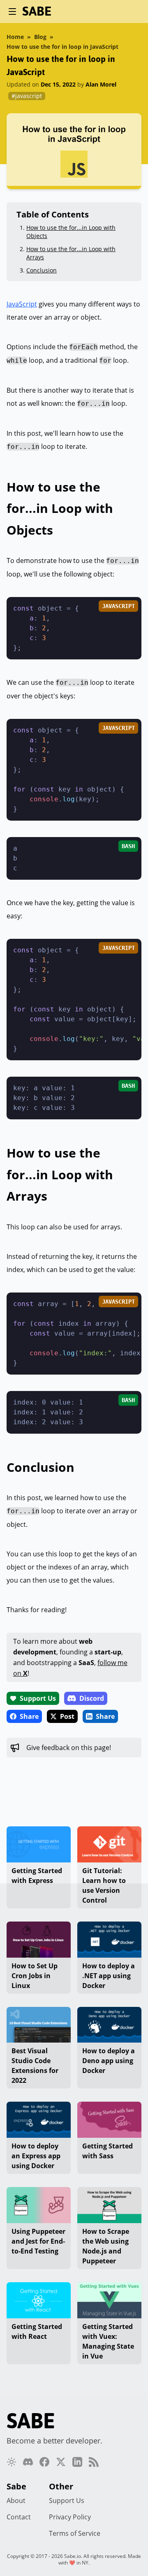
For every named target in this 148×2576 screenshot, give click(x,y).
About (16, 2501)
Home (15, 37)
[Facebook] (44, 2462)
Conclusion (42, 270)
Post (67, 1716)
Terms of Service (75, 2533)
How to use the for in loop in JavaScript (62, 47)
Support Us (38, 1698)
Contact (19, 2517)
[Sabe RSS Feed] (94, 2462)
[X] (61, 2462)
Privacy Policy (70, 2517)
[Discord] (28, 2462)
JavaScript (22, 304)
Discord (92, 1698)
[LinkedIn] (77, 2462)
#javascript (27, 96)
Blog (40, 37)
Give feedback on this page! (69, 1748)
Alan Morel (101, 84)
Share (29, 1716)
